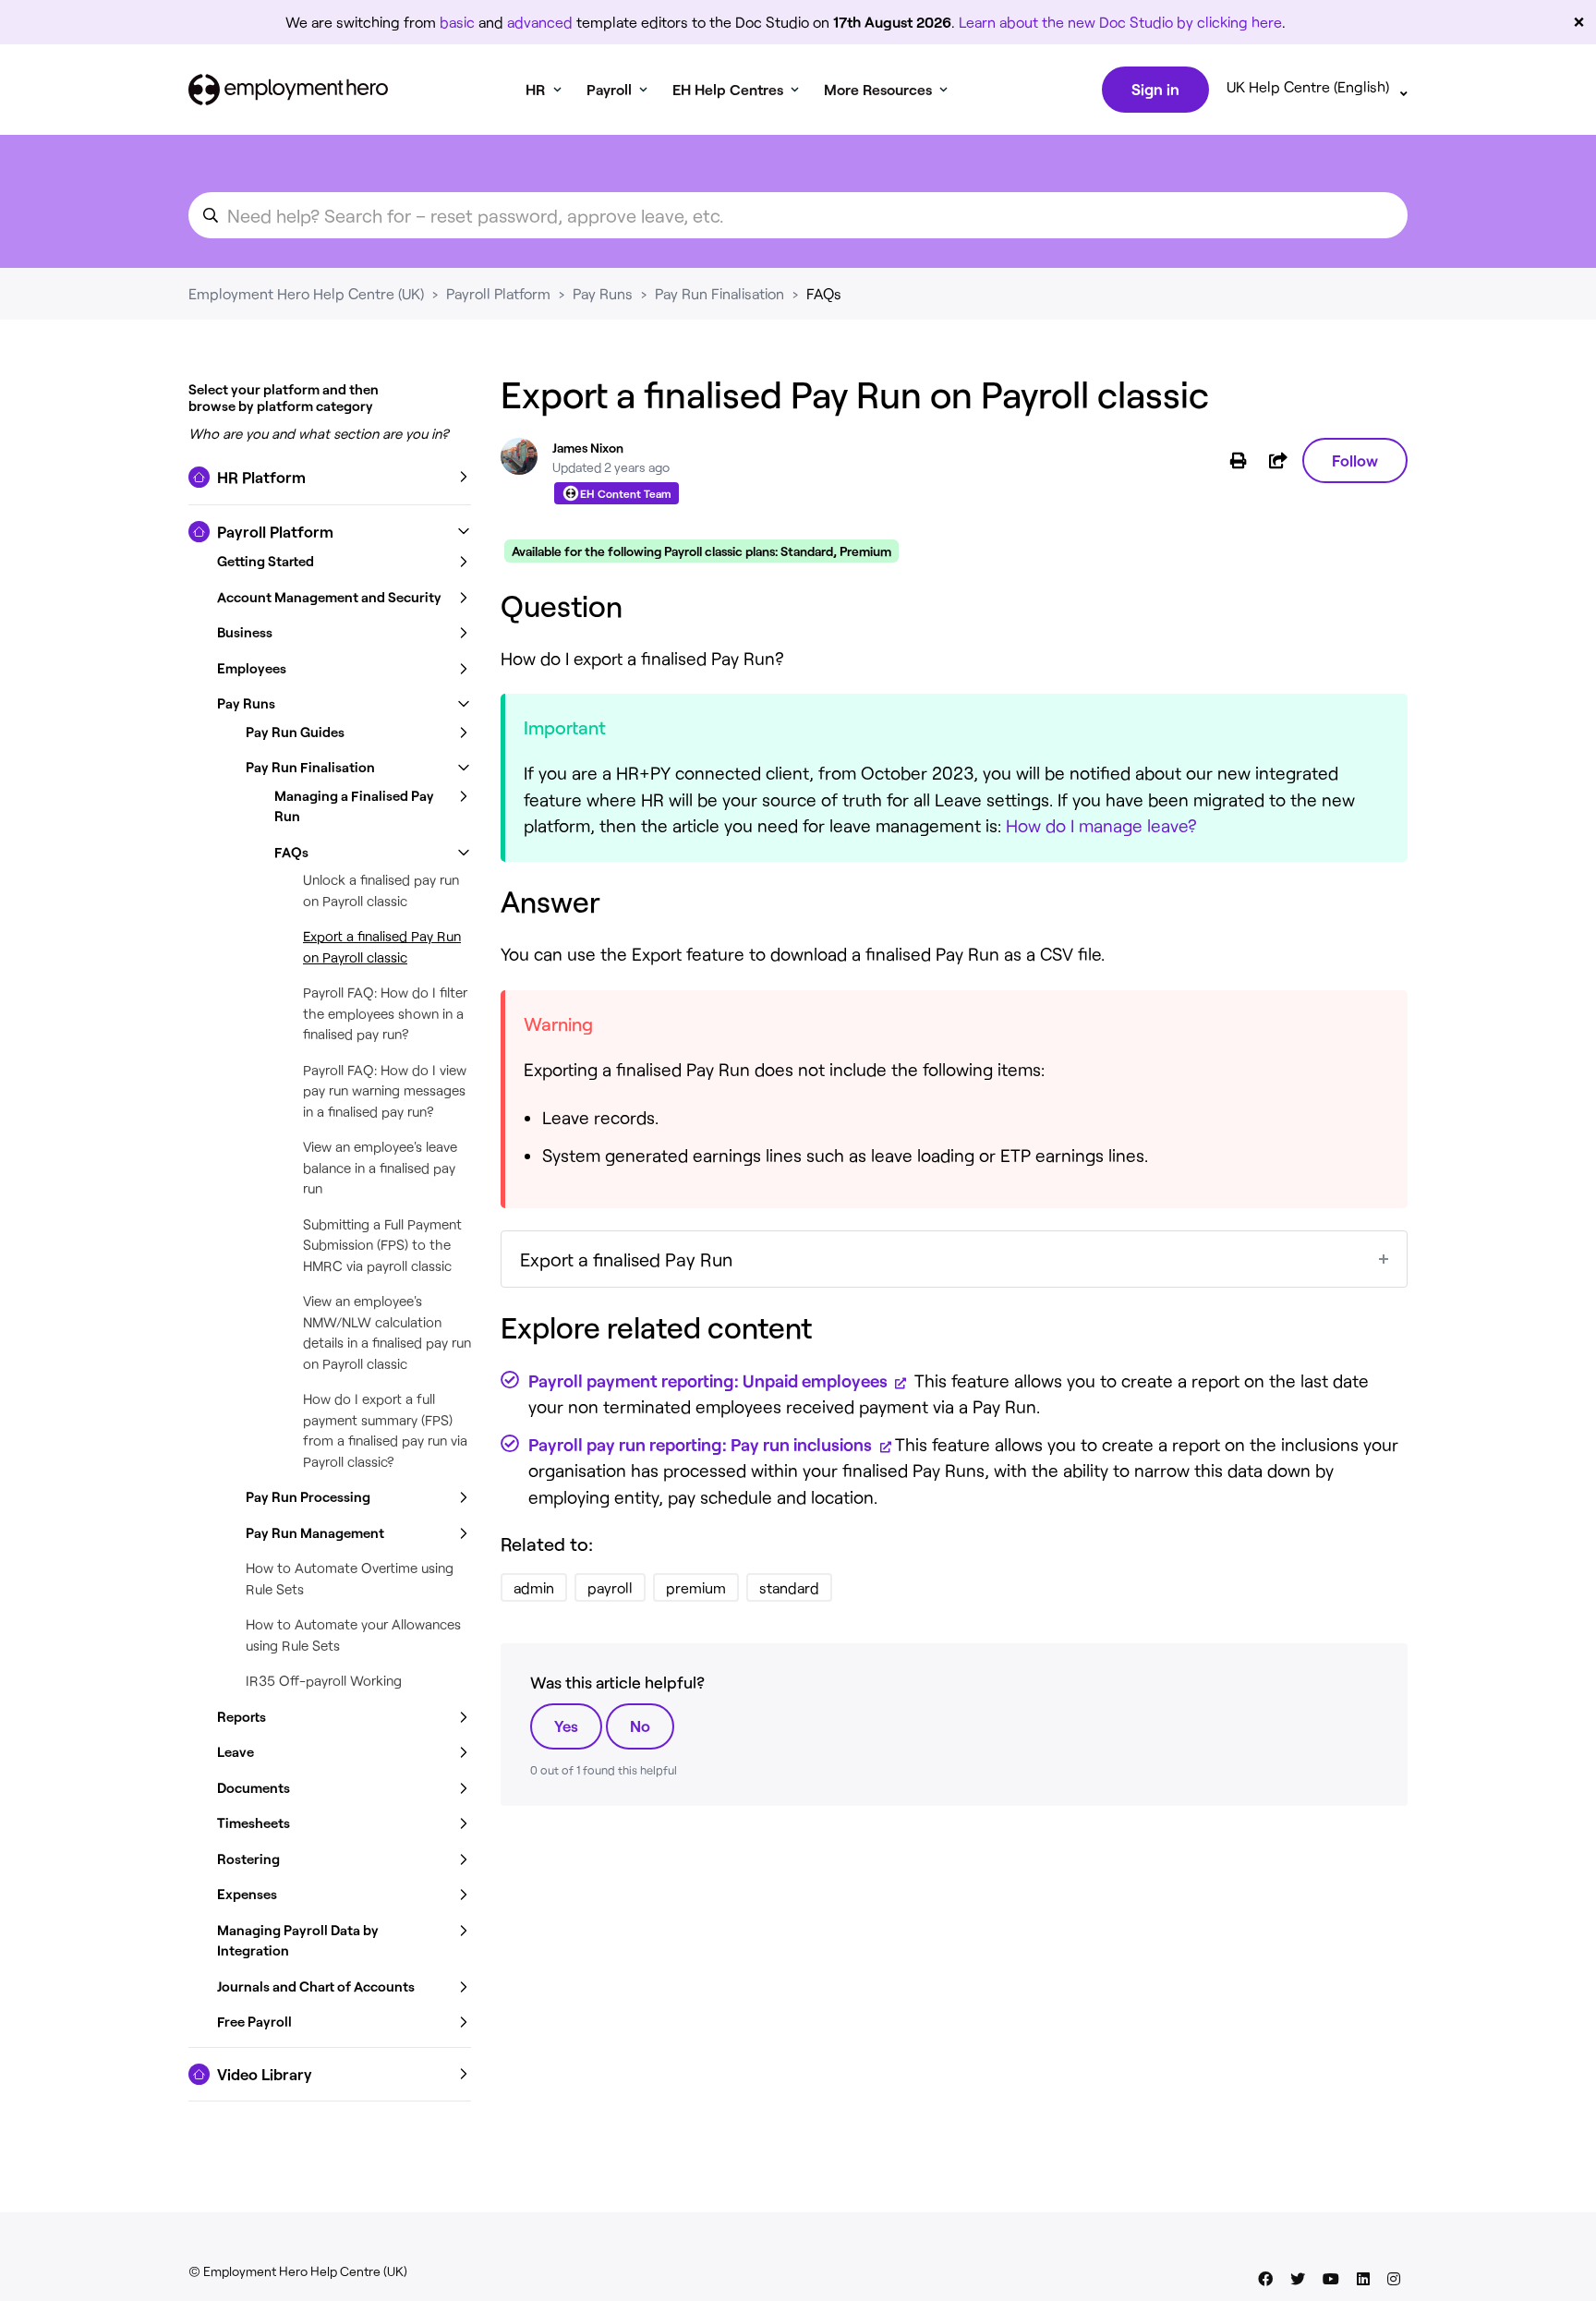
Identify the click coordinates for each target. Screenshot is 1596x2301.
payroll (610, 1587)
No (640, 1726)
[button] (330, 478)
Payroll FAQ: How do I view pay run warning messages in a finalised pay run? (385, 1090)
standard (789, 1587)
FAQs (824, 293)
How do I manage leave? (1101, 825)
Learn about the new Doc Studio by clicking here (1120, 22)
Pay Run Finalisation (719, 293)
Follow (1355, 460)
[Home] (288, 90)
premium (696, 1587)
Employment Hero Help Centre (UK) (306, 293)
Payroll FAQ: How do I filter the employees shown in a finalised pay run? (385, 1013)
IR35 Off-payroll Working (324, 1680)
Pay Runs (603, 293)
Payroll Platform (498, 293)
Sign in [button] (1155, 89)
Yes (566, 1726)
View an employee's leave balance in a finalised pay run (380, 1167)
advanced (540, 22)
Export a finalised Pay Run (626, 1259)
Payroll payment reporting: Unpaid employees (710, 1381)
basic (457, 22)
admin (534, 1587)
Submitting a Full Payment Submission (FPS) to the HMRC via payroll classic (382, 1245)
